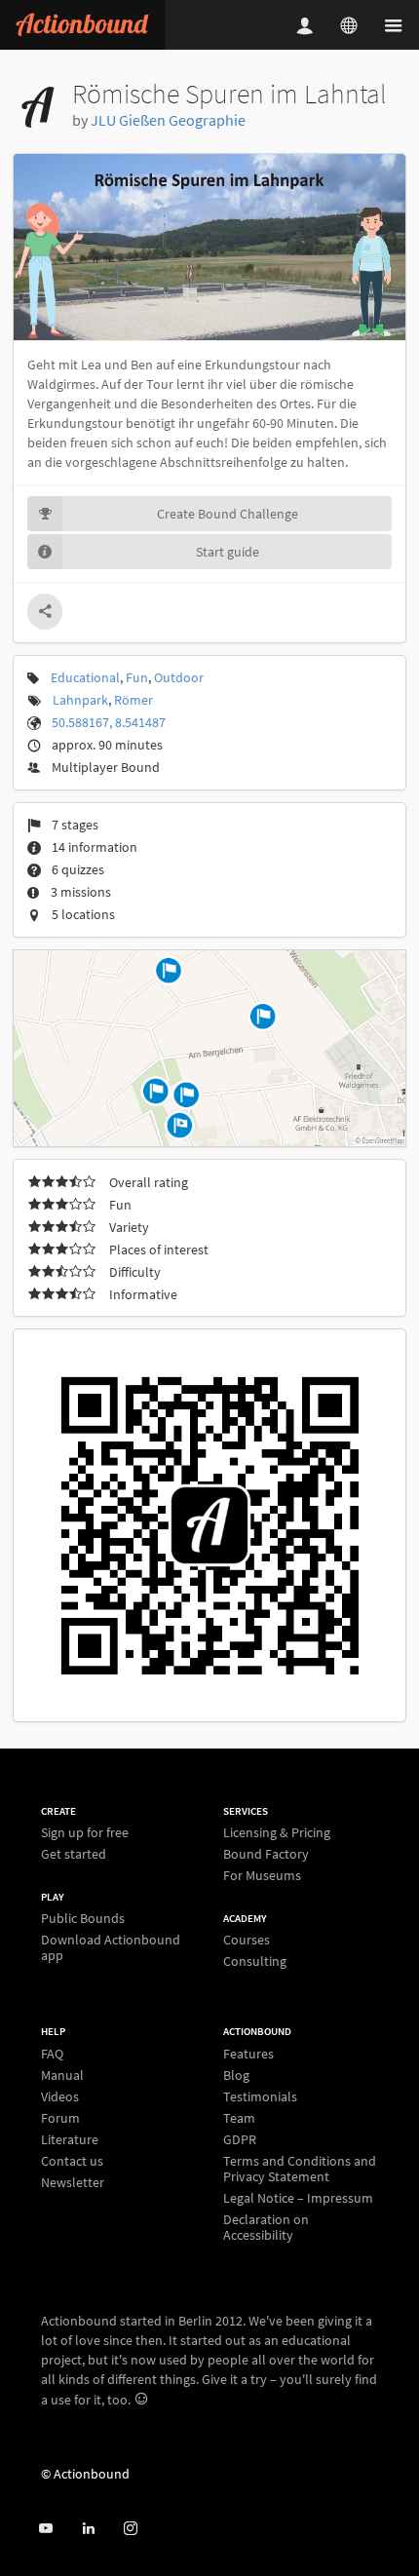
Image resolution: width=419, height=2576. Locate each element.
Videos (60, 2096)
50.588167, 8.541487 (109, 722)
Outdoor (179, 677)
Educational (85, 677)
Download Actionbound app (111, 1947)
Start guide (228, 552)
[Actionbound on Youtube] (45, 2529)
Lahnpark (80, 700)
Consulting (255, 1961)
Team (239, 2118)
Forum (60, 2118)
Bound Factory (266, 1854)
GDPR (240, 2139)
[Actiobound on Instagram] (130, 2529)
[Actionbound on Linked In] (88, 2529)
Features (248, 2054)
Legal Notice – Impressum (298, 2198)
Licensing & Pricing (277, 1833)
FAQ (52, 2054)
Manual (62, 2075)
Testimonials (260, 2096)
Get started (74, 1853)
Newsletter (73, 2182)
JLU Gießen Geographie (168, 120)
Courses (247, 1940)
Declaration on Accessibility (266, 2227)
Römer (133, 700)
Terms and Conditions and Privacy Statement (300, 2169)
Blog (236, 2075)
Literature (70, 2139)
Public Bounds (83, 1919)
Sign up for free (85, 1833)
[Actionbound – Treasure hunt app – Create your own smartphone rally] (82, 25)
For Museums (262, 1875)
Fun (137, 677)
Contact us (72, 2161)
